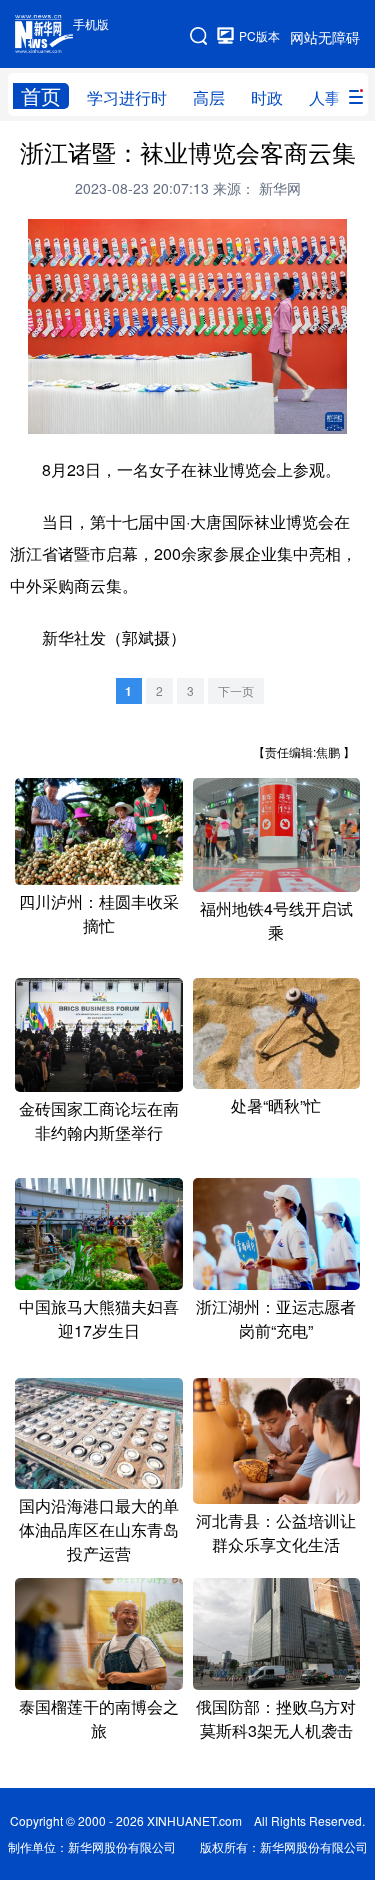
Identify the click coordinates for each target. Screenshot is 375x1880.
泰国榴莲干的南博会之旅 (99, 1718)
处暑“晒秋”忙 (276, 1105)
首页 (41, 96)
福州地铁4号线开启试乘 (276, 920)
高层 (209, 97)
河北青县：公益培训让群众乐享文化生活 (276, 1532)
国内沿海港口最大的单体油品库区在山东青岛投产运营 (99, 1529)
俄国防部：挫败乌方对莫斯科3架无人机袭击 (276, 1718)
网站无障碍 (325, 37)
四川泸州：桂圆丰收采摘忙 (99, 913)
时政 (267, 97)
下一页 (236, 690)
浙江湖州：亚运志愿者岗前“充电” (276, 1318)
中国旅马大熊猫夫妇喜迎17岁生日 (99, 1318)
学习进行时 (127, 97)
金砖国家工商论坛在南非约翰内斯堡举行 (99, 1120)
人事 (325, 97)
